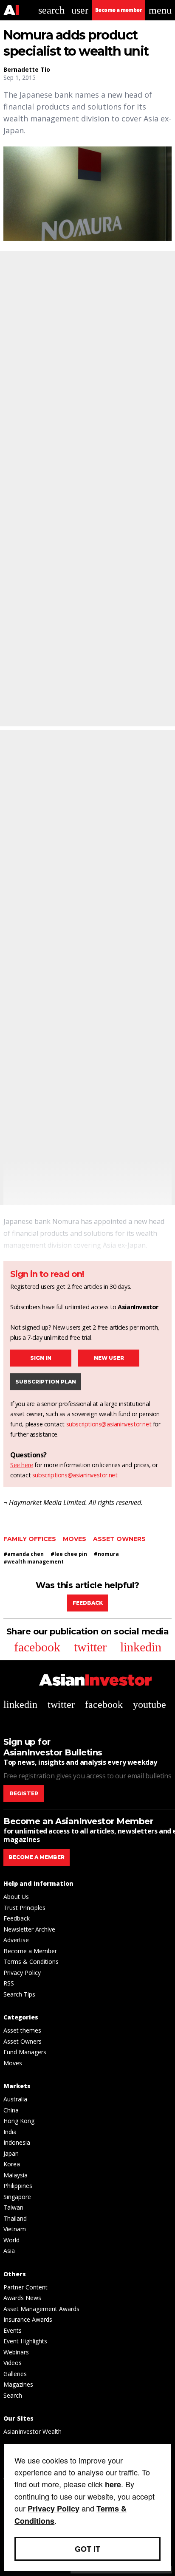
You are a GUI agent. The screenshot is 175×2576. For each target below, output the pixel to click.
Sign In (41, 1358)
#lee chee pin (69, 1554)
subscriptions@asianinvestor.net (109, 1424)
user (80, 10)
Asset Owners (119, 1539)
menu (160, 10)
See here (22, 1465)
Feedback (88, 1603)
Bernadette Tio (27, 69)
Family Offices (30, 1539)
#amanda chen (24, 1554)
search (51, 10)
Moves (75, 1539)
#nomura (106, 1554)
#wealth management (34, 1562)
